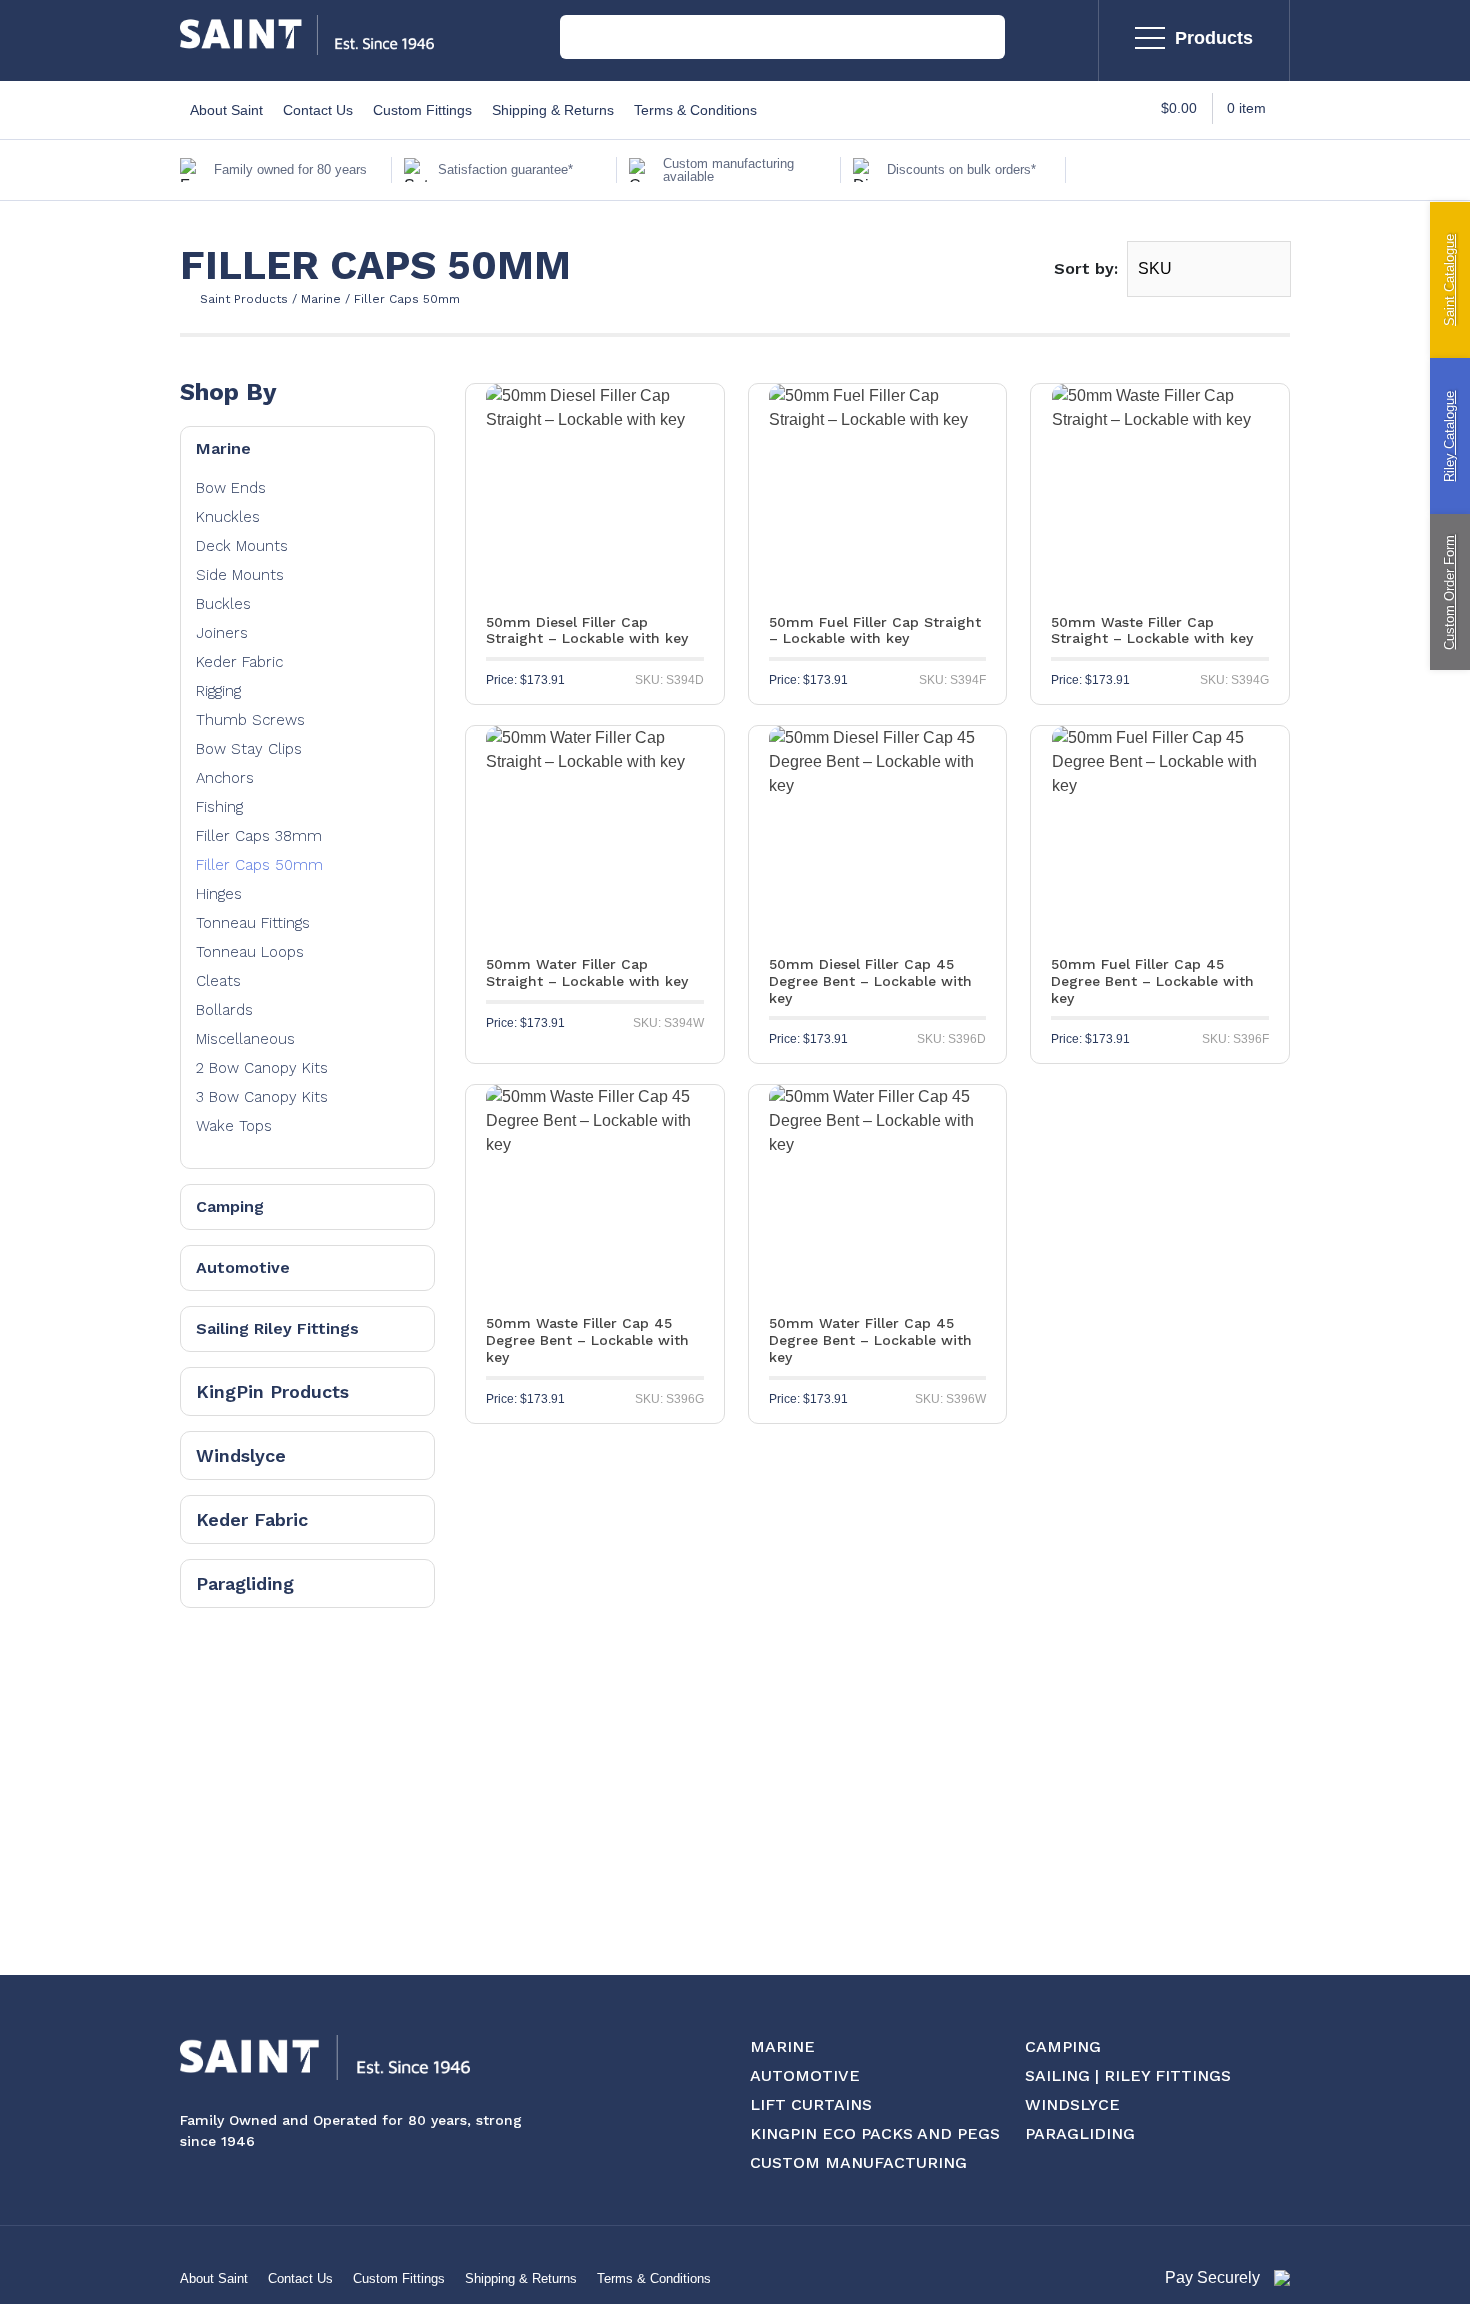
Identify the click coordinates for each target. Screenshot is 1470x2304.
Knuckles (228, 517)
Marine (223, 448)
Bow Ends (231, 488)
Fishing (219, 807)
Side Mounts (240, 575)
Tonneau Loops (250, 952)
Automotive (243, 1267)
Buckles (223, 604)
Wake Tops (234, 1126)
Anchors (225, 778)
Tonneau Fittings (253, 923)
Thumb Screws (250, 720)
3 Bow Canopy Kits (262, 1097)
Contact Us (318, 110)
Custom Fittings (422, 110)
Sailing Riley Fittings (277, 1328)
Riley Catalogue (1449, 436)
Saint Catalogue (1449, 280)
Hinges (219, 894)
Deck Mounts (242, 546)
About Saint (226, 110)
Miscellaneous (245, 1039)
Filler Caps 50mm (259, 865)
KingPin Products (272, 1391)
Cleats (218, 981)
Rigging (218, 691)
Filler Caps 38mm (259, 836)
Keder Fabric (239, 662)
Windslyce (241, 1455)
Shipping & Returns (553, 110)
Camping (230, 1206)
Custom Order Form (1449, 592)
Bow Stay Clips (249, 749)
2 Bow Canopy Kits (262, 1068)
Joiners (222, 633)
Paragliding (245, 1583)
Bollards (224, 1010)
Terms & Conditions (695, 110)
